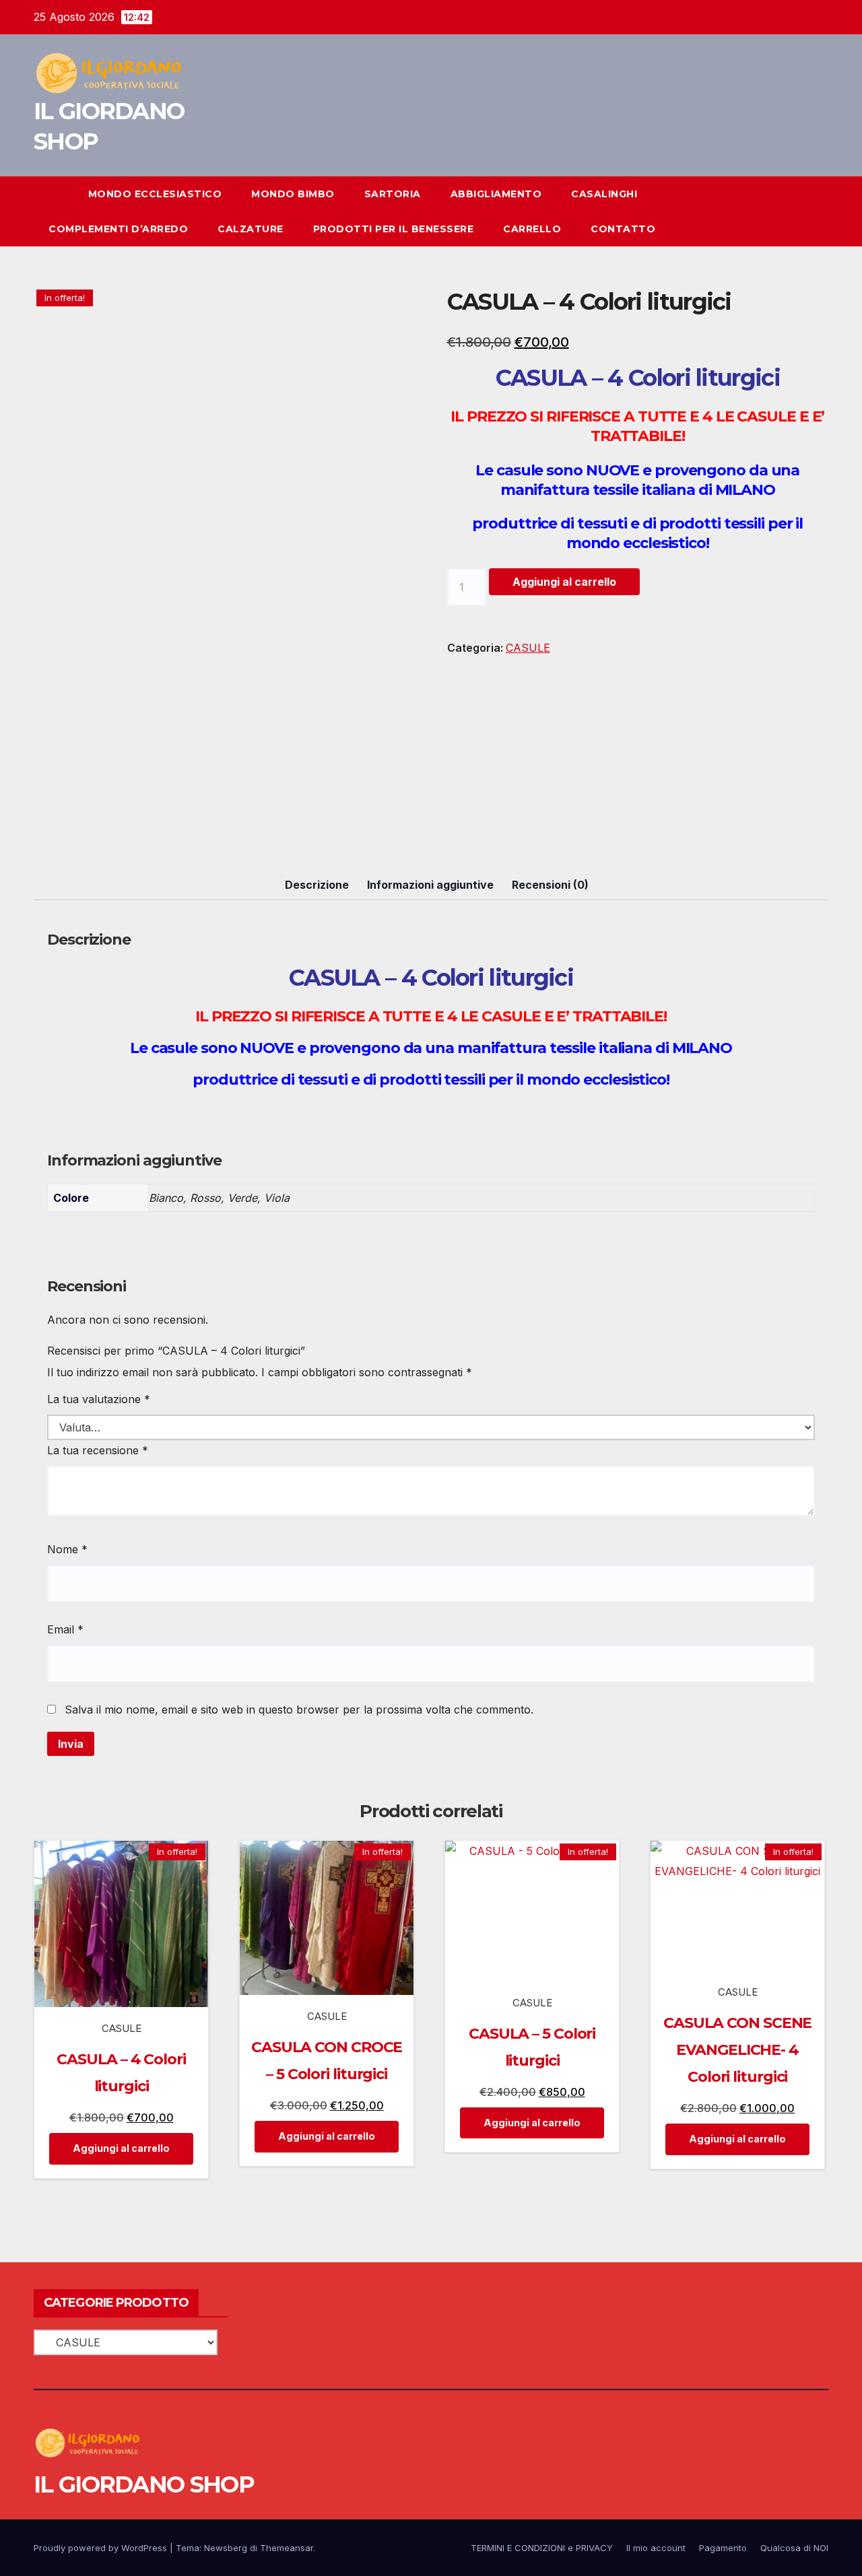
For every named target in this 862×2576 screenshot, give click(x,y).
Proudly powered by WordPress (102, 2548)
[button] (793, 211)
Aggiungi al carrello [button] (121, 2148)
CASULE (528, 648)
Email (65, 1629)
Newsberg (226, 2548)
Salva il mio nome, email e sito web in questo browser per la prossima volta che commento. (299, 1709)
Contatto (623, 229)
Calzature (251, 229)
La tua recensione (98, 1450)
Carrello (532, 229)
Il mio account (656, 2548)
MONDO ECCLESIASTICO (155, 194)
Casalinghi (604, 194)
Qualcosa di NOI (794, 2548)
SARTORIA (393, 194)
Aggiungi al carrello (564, 582)
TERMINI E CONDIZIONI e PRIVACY (542, 2548)
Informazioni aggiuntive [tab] (430, 885)
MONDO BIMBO (293, 194)
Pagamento (723, 2548)
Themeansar (287, 2548)
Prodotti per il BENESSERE (394, 229)
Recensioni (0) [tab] (550, 885)
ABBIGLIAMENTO (496, 194)
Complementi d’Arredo (118, 229)
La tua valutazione (99, 1399)
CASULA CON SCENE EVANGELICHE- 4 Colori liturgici (737, 2050)
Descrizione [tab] (317, 885)
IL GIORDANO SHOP (144, 2484)
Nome (67, 1549)
